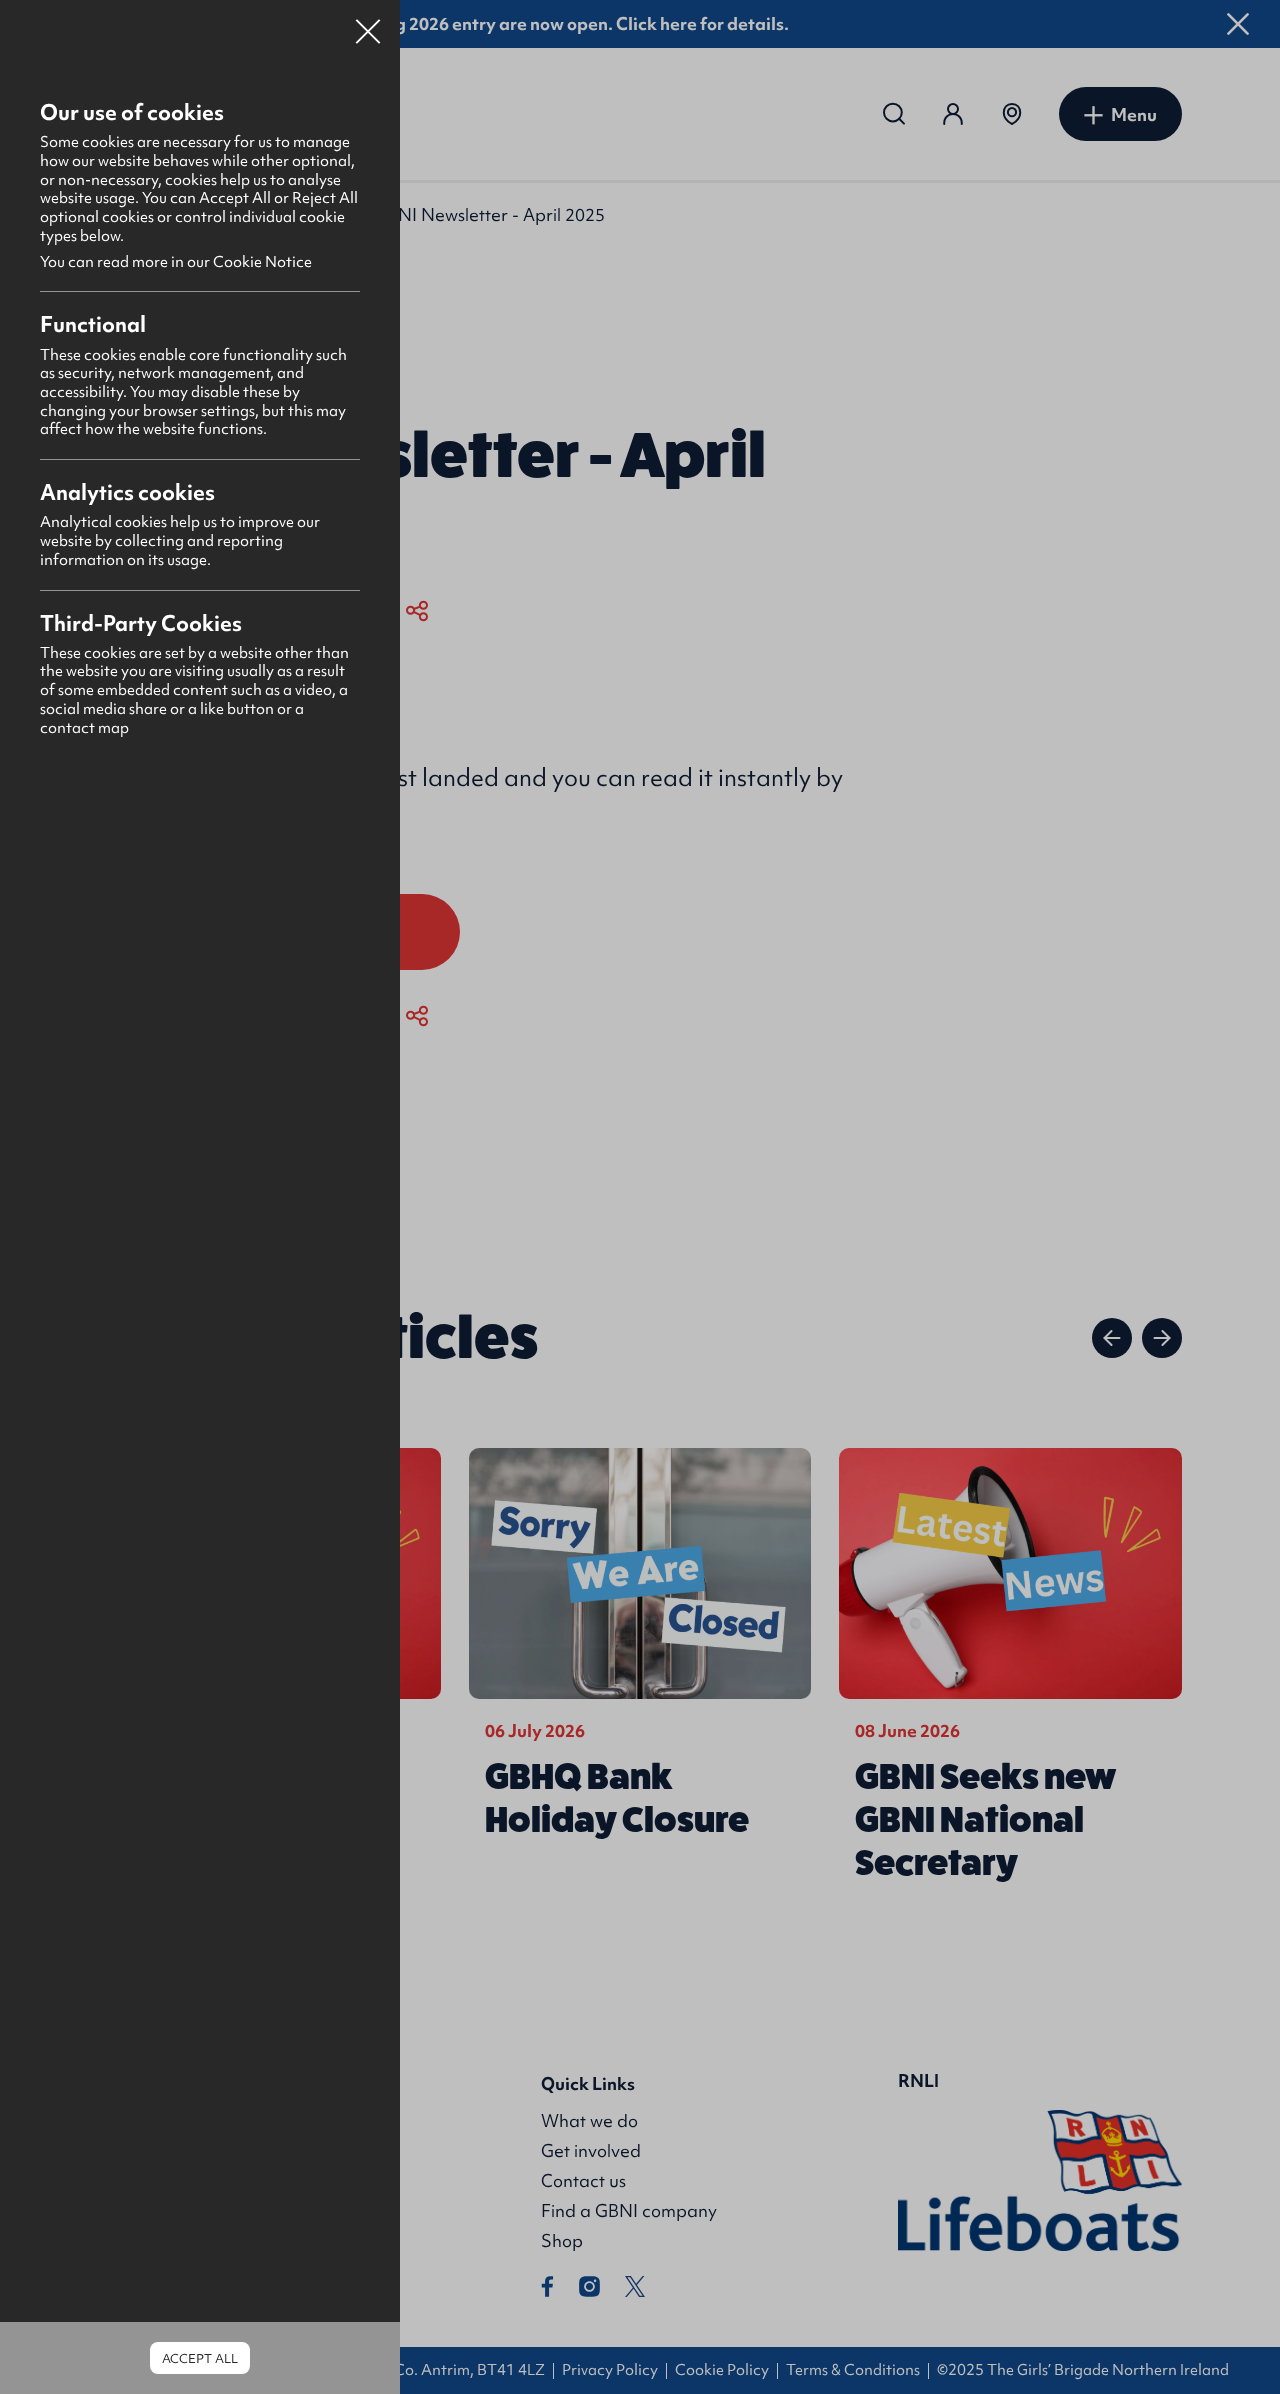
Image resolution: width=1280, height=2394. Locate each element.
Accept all (200, 2358)
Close (368, 24)
